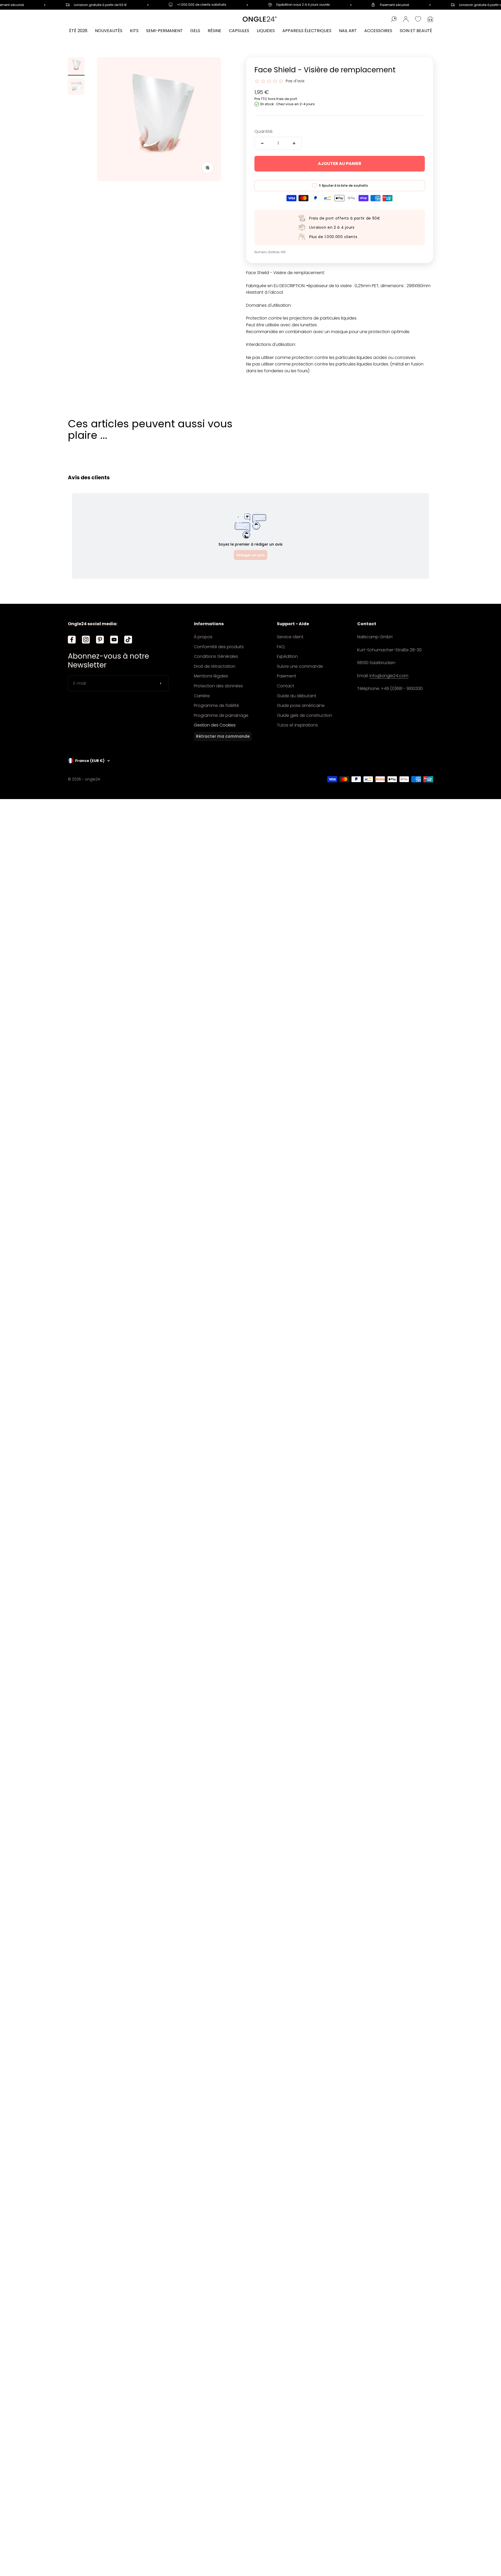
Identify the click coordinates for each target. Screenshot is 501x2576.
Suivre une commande (300, 666)
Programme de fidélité (216, 705)
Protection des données (218, 686)
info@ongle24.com (389, 676)
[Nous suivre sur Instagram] (86, 640)
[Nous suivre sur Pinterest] (100, 640)
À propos (203, 637)
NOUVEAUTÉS (109, 31)
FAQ (281, 647)
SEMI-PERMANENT (164, 31)
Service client (290, 637)
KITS (134, 31)
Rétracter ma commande (223, 736)
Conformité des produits (219, 647)
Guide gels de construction (305, 715)
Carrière (202, 696)
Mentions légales (211, 676)
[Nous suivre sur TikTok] (128, 640)
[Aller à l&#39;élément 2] (76, 87)
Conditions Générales (216, 656)
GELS (195, 31)
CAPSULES (239, 31)
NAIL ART (348, 31)
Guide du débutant (297, 696)
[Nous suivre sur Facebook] (72, 640)
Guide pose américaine (301, 705)
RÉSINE (214, 31)
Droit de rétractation (215, 666)
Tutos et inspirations (297, 725)
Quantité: (264, 131)
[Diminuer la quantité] (262, 143)
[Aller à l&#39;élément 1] (76, 66)
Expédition (287, 656)
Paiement (287, 676)
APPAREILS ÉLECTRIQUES (307, 31)
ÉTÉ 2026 (78, 31)
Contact (285, 686)
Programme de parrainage (221, 715)
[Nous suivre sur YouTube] (114, 640)
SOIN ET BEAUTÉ (416, 31)
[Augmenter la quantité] (294, 143)
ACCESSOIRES (378, 31)
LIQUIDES (266, 31)
